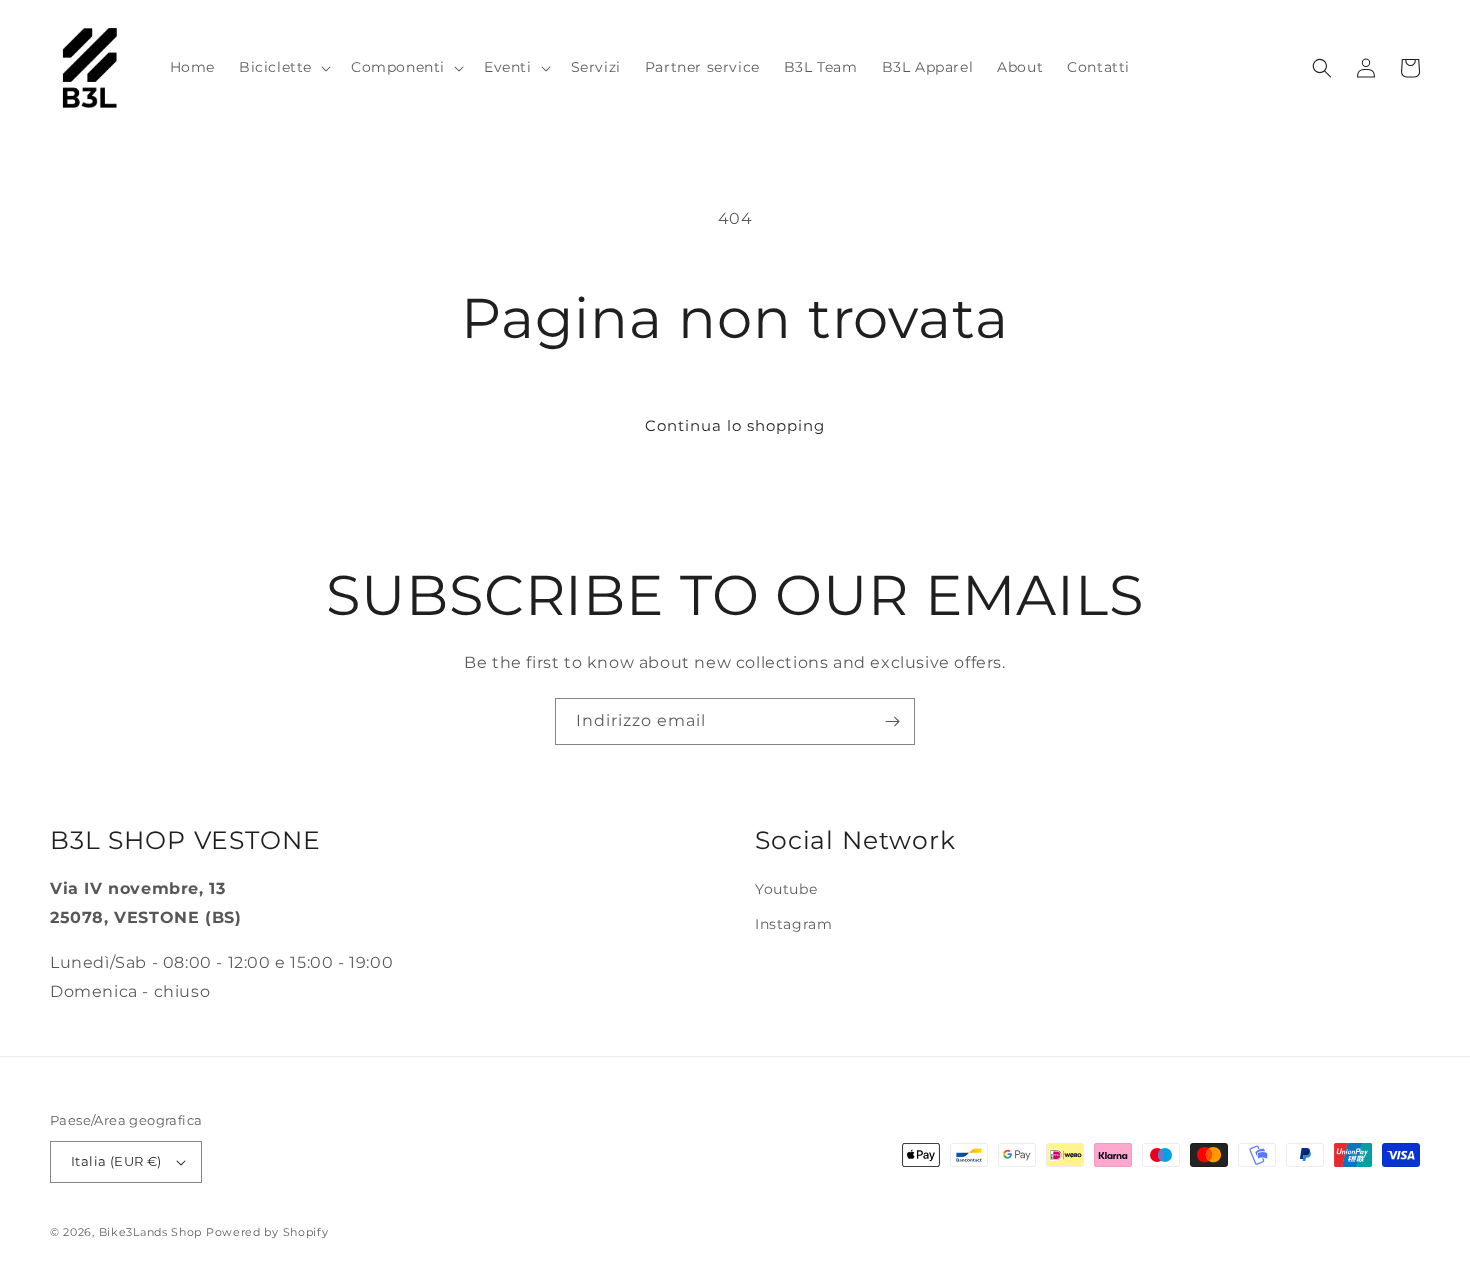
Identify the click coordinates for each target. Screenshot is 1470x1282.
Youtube (786, 889)
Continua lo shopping (735, 425)
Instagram (793, 924)
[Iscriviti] (892, 721)
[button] (283, 67)
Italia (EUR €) (116, 1161)
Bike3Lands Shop (151, 1232)
